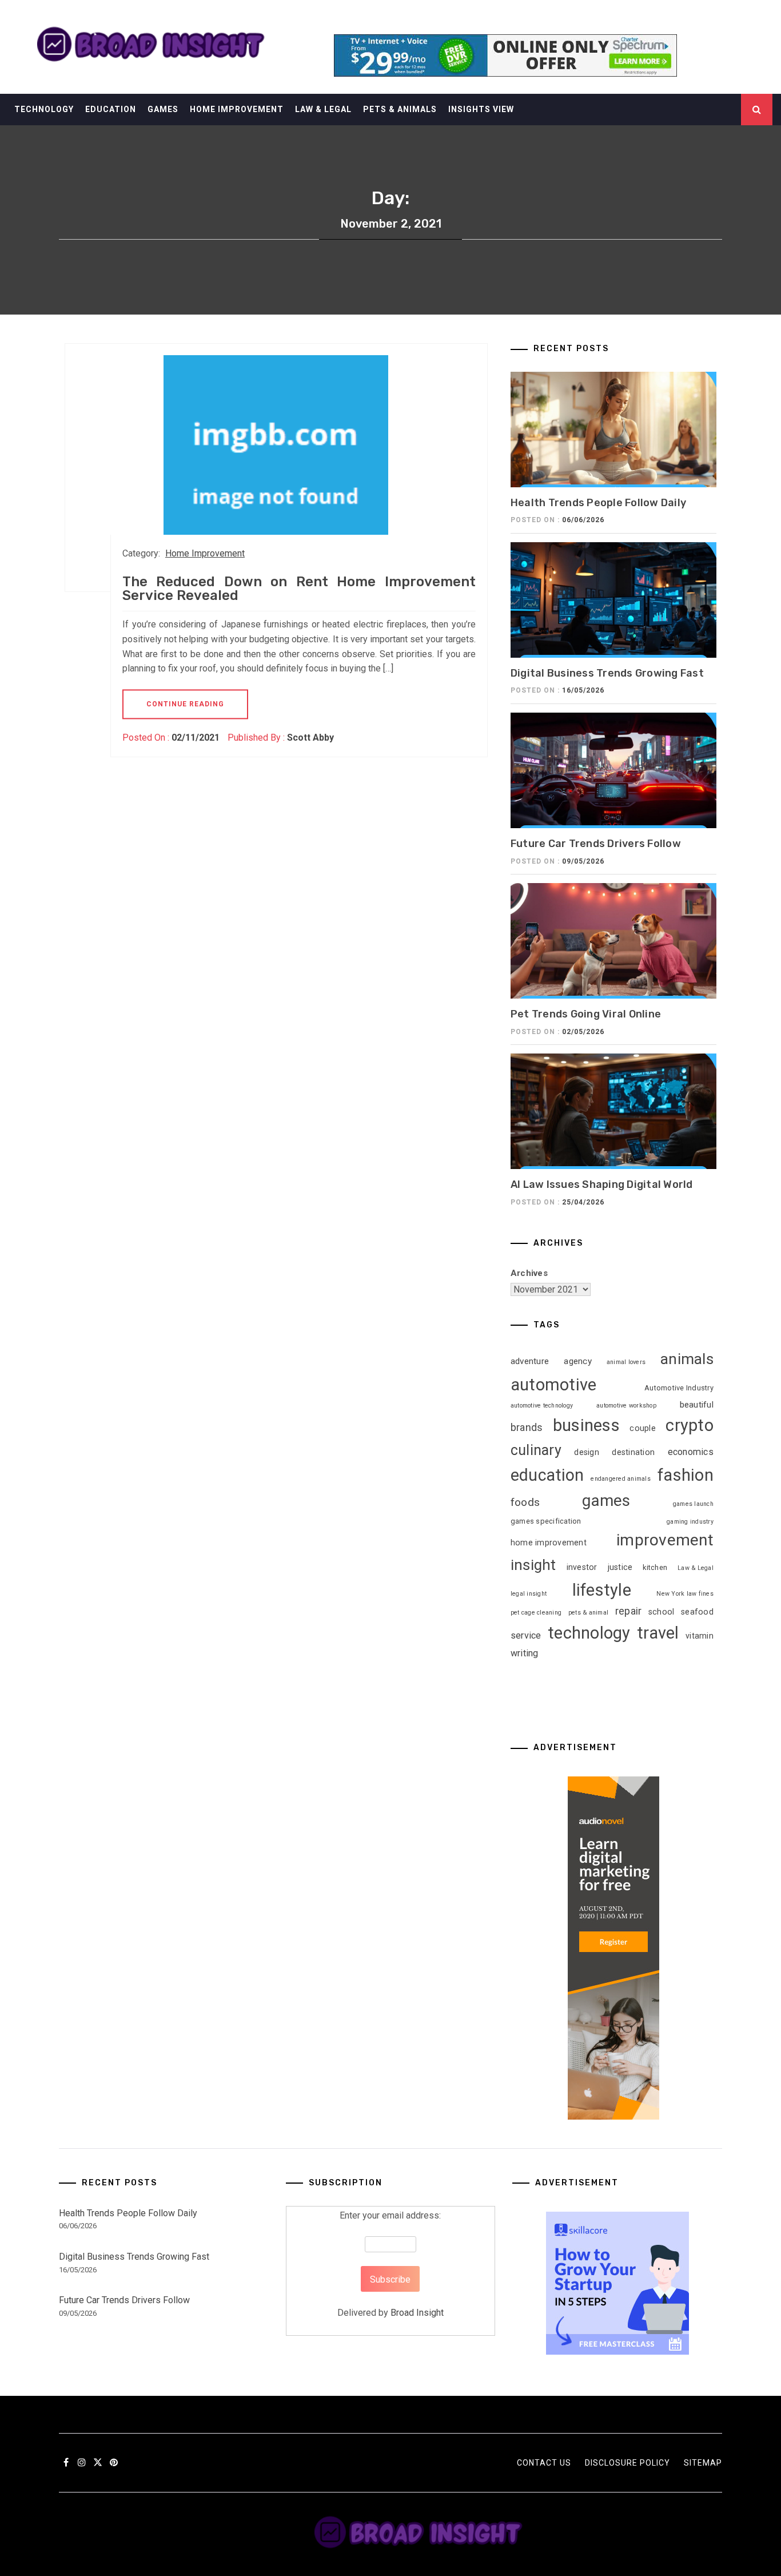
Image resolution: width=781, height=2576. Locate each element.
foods (525, 1502)
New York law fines (685, 1594)
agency (578, 1361)
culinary (536, 1450)
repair (629, 1611)
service (526, 1635)
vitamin (700, 1636)
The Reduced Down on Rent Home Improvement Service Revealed (299, 589)
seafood (697, 1612)
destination (633, 1452)
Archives (529, 1273)
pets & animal (588, 1613)
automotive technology (542, 1406)
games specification (546, 1521)
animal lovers (626, 1362)
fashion (686, 1475)
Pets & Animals (400, 109)
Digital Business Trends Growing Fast (607, 673)
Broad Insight (417, 2313)
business (586, 1425)
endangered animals (621, 1479)
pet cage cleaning (536, 1613)
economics (691, 1452)
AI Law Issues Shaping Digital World (602, 1184)
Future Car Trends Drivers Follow (596, 844)
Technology (44, 109)
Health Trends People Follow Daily (598, 503)
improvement (665, 1540)
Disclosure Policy (627, 2463)
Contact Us (544, 2463)
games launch (693, 1504)
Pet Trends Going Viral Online (586, 1014)
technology (589, 1633)
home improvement (549, 1543)
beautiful (697, 1405)
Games (163, 109)
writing (525, 1653)
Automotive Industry (679, 1388)
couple (643, 1428)
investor (582, 1567)
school (662, 1612)
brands (527, 1428)
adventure (530, 1361)
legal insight (529, 1594)
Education (111, 109)
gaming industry (690, 1522)
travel (658, 1633)
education (547, 1475)
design (587, 1452)
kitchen (655, 1567)
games (606, 1500)
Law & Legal (323, 109)
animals (687, 1359)
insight (533, 1565)
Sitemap (703, 2463)
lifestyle (602, 1590)
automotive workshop (626, 1406)
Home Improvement (237, 109)
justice (620, 1567)
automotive (554, 1385)
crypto (690, 1425)
